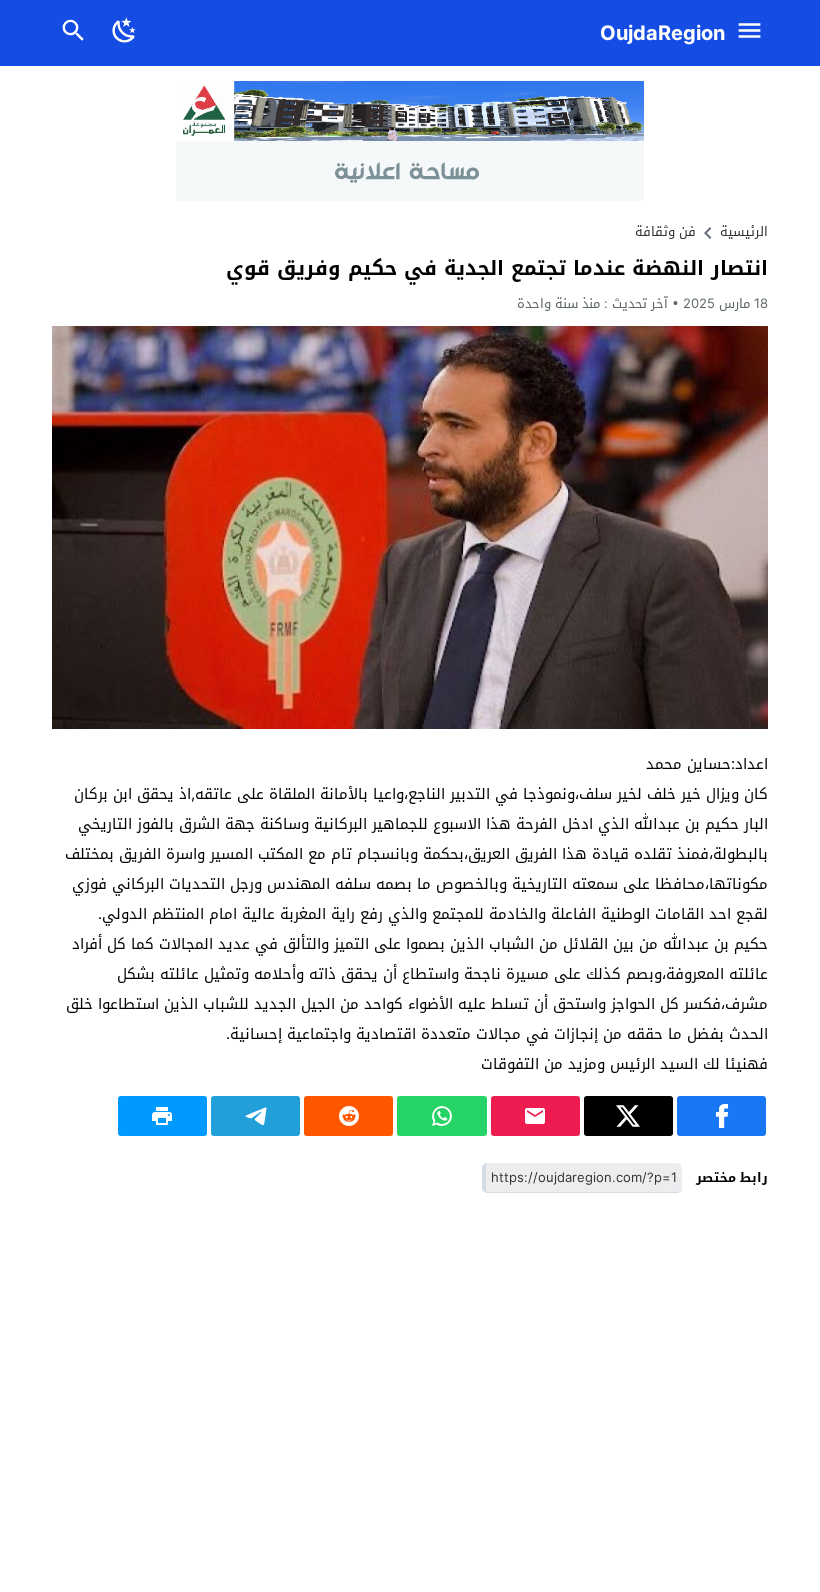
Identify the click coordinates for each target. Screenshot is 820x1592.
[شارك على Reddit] (348, 1116)
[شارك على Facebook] (721, 1116)
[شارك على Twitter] (628, 1116)
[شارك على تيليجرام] (255, 1116)
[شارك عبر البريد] (535, 1116)
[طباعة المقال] (162, 1116)
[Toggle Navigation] (754, 33)
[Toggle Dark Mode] (124, 33)
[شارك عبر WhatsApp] (441, 1116)
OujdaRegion (662, 33)
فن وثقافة (665, 231)
